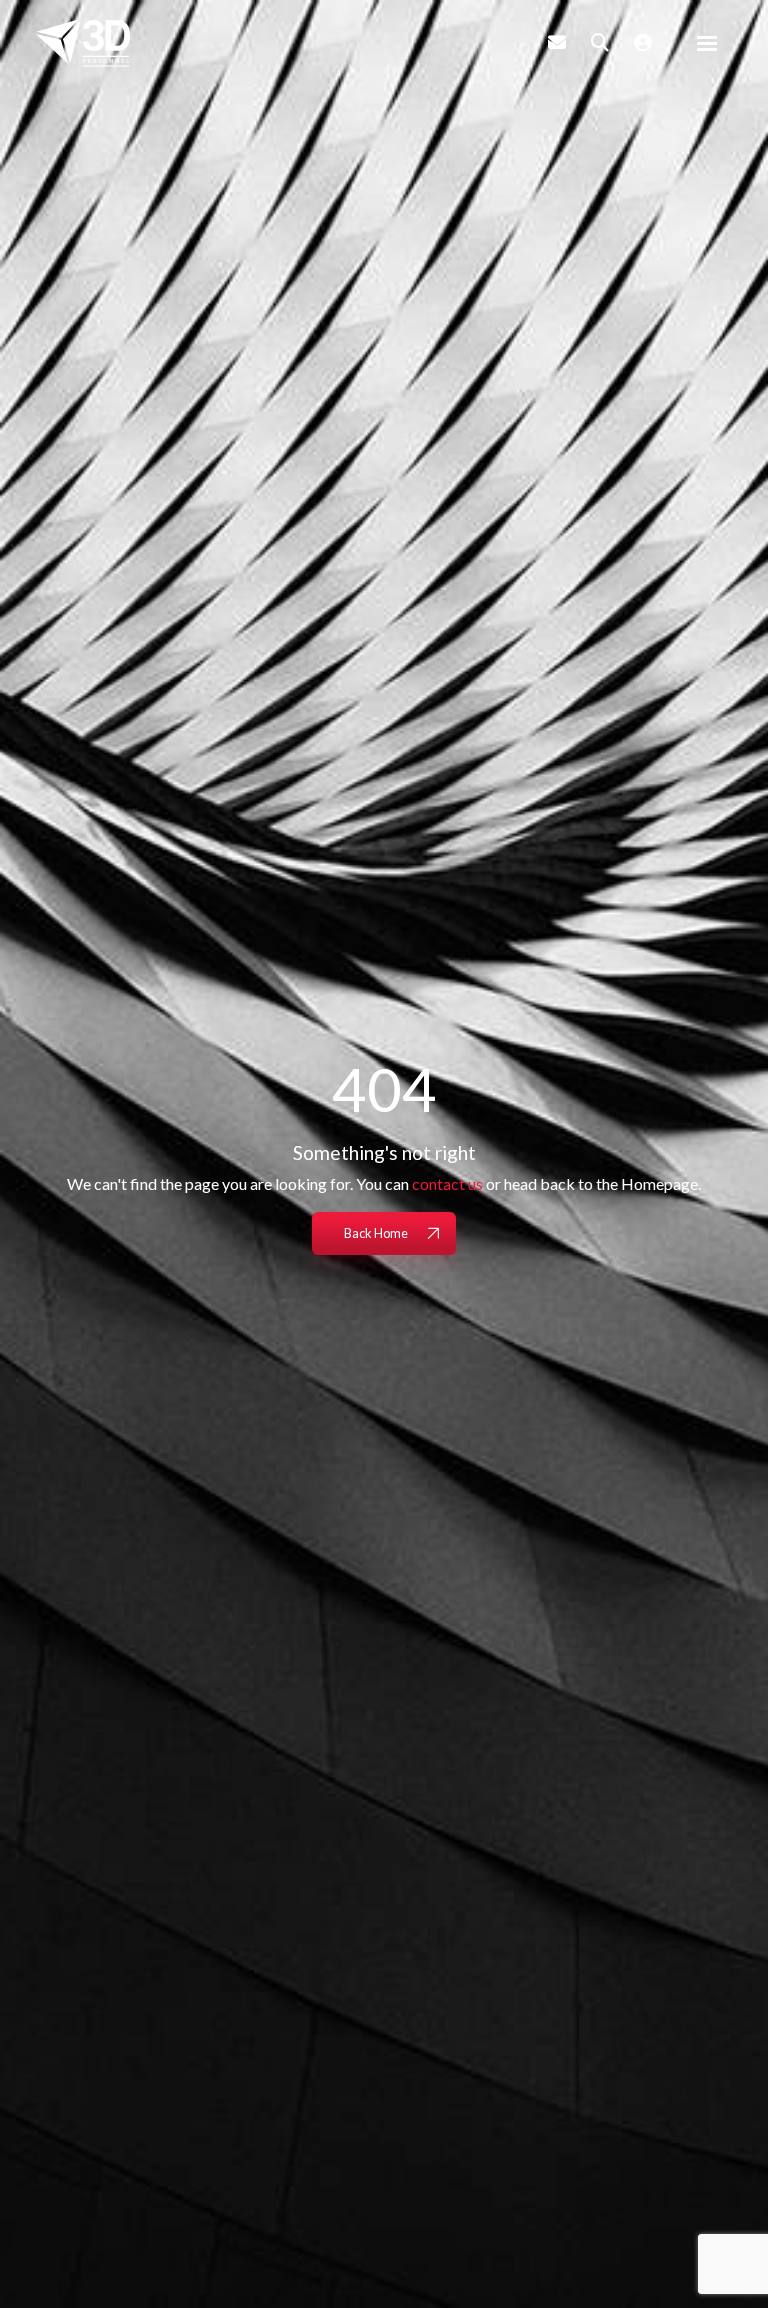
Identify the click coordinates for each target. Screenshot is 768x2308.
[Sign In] (643, 42)
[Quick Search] (600, 42)
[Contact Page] (557, 42)
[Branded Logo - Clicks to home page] (83, 43)
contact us (447, 1183)
